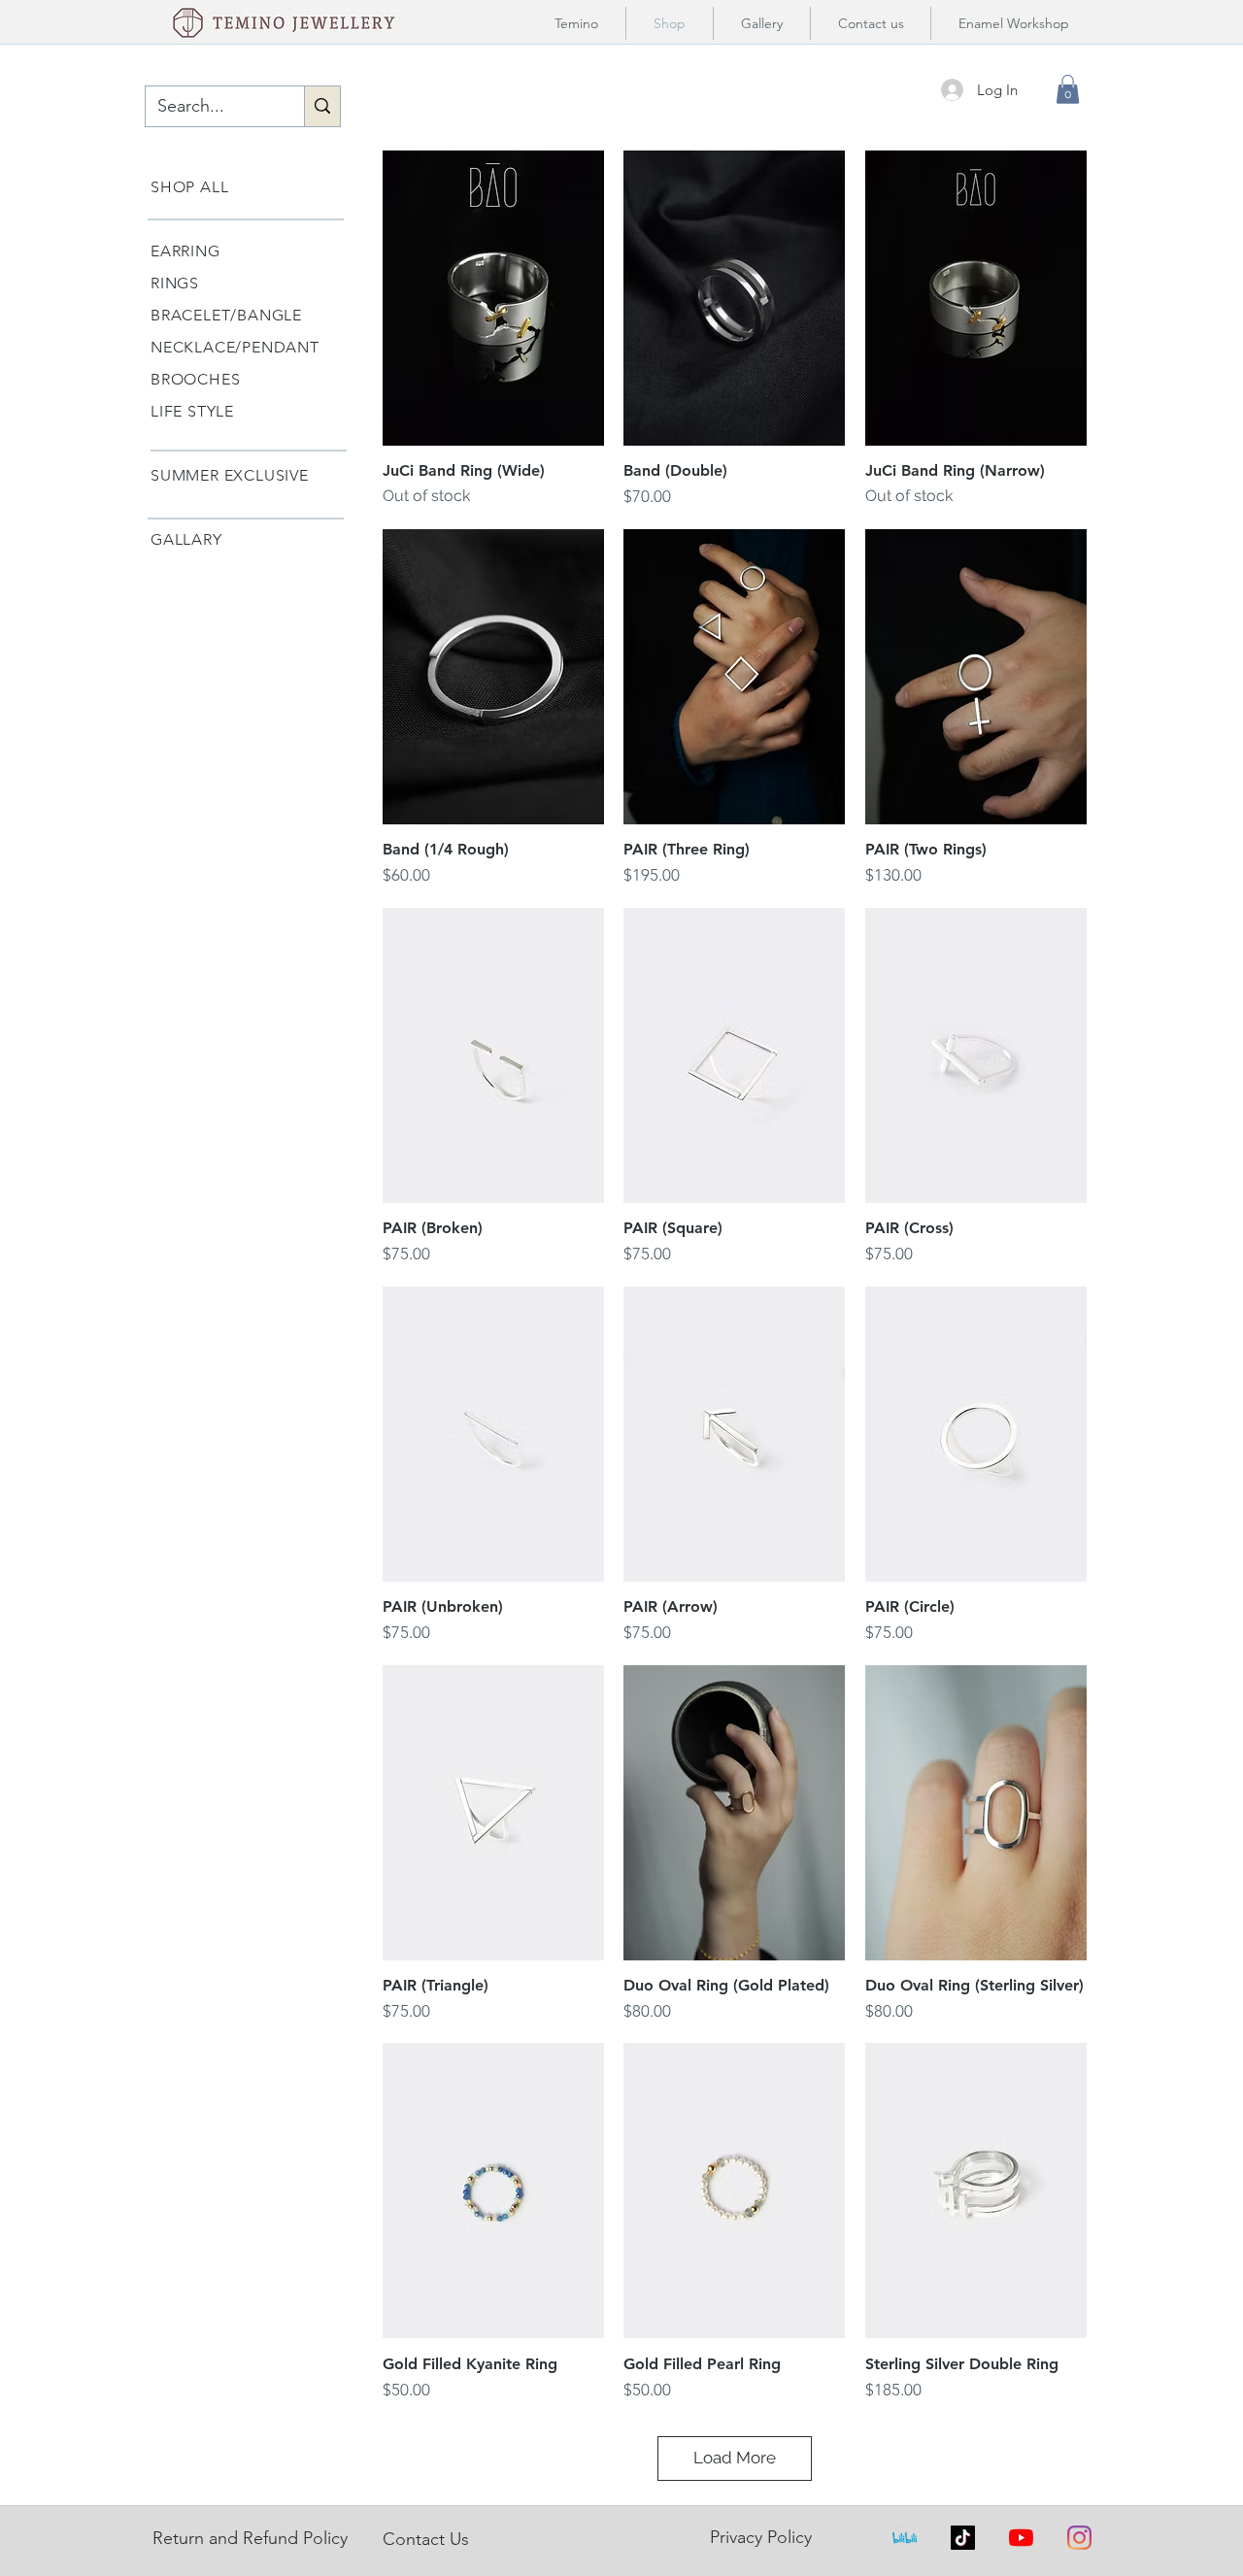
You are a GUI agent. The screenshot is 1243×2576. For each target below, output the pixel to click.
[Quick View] (493, 298)
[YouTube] (1021, 2538)
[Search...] (322, 106)
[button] (1068, 89)
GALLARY (186, 539)
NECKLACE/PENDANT (235, 347)
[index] (905, 2538)
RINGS (175, 283)
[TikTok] (963, 2538)
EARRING (185, 251)
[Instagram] (1079, 2538)
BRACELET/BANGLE (226, 315)
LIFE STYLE (192, 411)
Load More (735, 2458)
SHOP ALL (189, 187)
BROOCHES (195, 379)
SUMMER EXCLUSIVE (230, 475)
